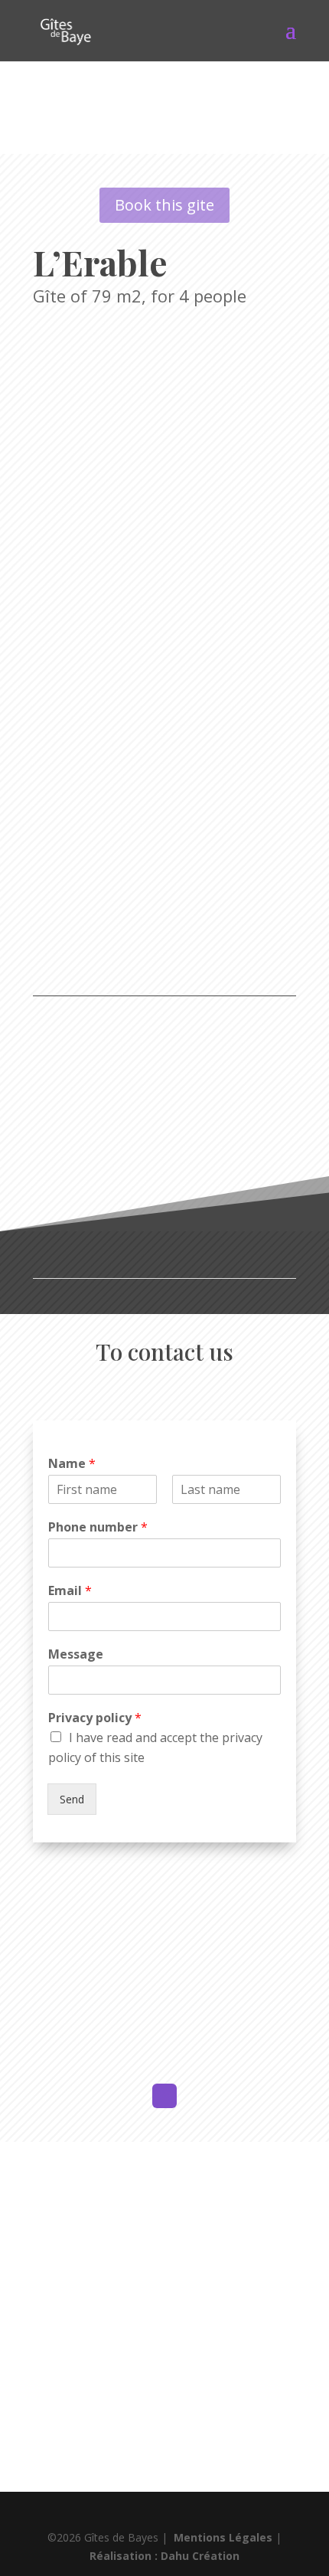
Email (70, 1591)
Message (76, 1654)
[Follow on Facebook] (164, 2096)
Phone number (98, 1527)
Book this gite (164, 205)
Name (72, 1464)
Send (72, 1799)
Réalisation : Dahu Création (164, 2556)
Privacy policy (95, 1718)
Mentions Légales (223, 2537)
